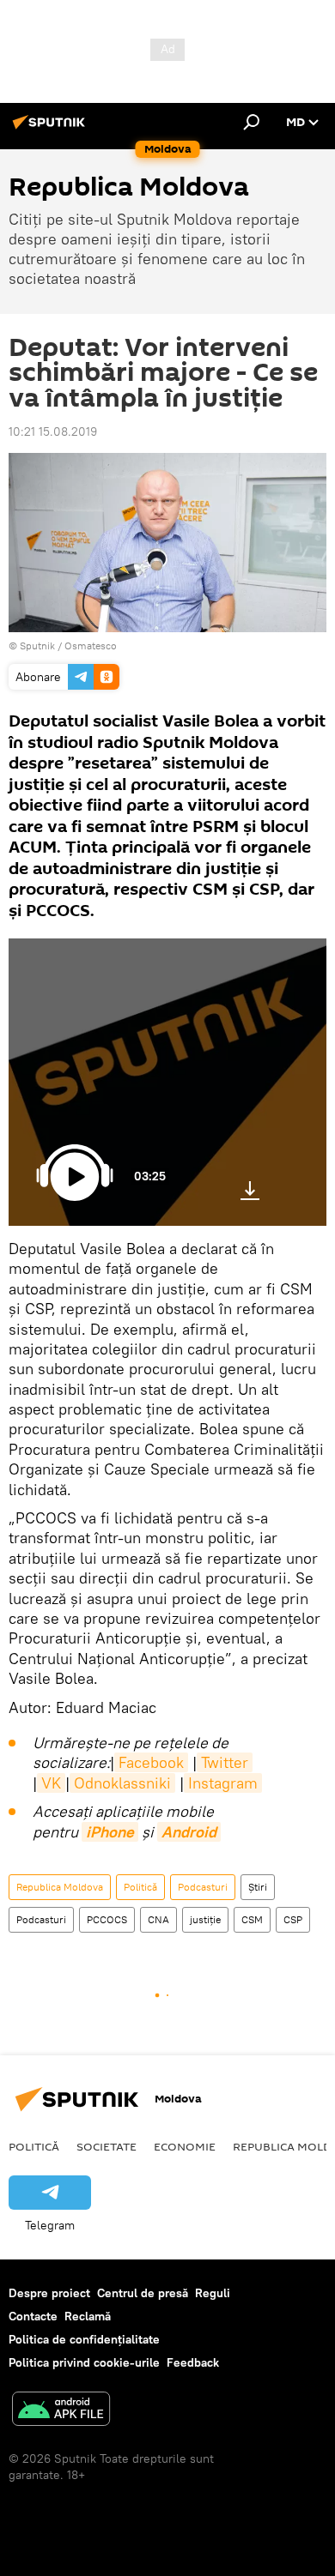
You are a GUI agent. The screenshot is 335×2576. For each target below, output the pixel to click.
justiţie (205, 1919)
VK (51, 1783)
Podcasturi (203, 1887)
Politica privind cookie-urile (84, 2362)
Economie (185, 2146)
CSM (252, 1919)
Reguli (213, 2293)
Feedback (193, 2362)
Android (189, 1832)
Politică (140, 1887)
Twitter (225, 1762)
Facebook (151, 1762)
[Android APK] (61, 2411)
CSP (293, 1919)
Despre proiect (49, 2293)
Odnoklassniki (122, 1783)
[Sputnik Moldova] (52, 129)
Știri (258, 1887)
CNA (158, 1919)
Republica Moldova (60, 1887)
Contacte (33, 2316)
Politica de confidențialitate (84, 2339)
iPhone (110, 1832)
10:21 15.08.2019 (53, 431)
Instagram (223, 1783)
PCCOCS (107, 1919)
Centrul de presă (143, 2293)
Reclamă (88, 2316)
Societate (107, 2146)
